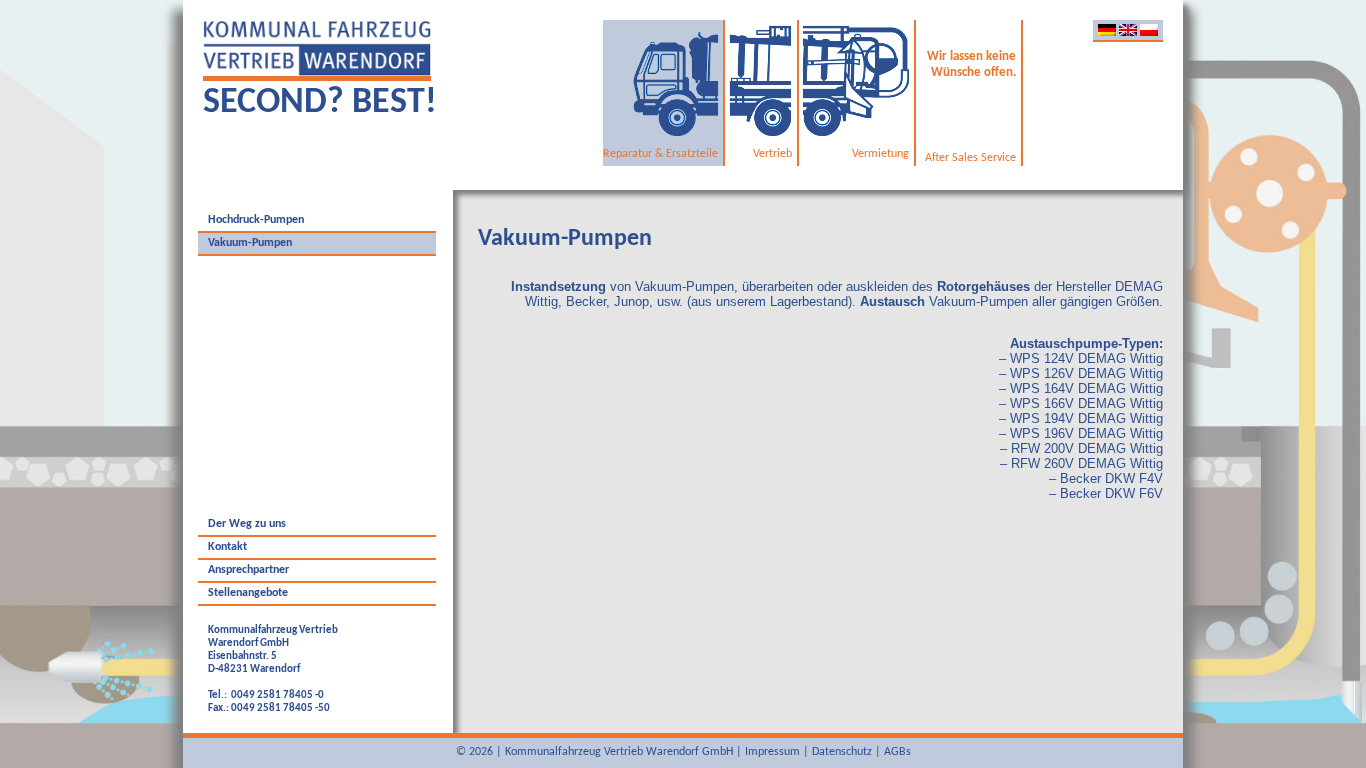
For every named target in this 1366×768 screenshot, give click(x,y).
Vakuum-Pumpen (250, 243)
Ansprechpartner (248, 570)
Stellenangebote (248, 593)
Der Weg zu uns (247, 524)
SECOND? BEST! (320, 103)
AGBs (897, 752)
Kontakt (227, 547)
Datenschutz (842, 752)
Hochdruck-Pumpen (256, 220)
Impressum (772, 752)
